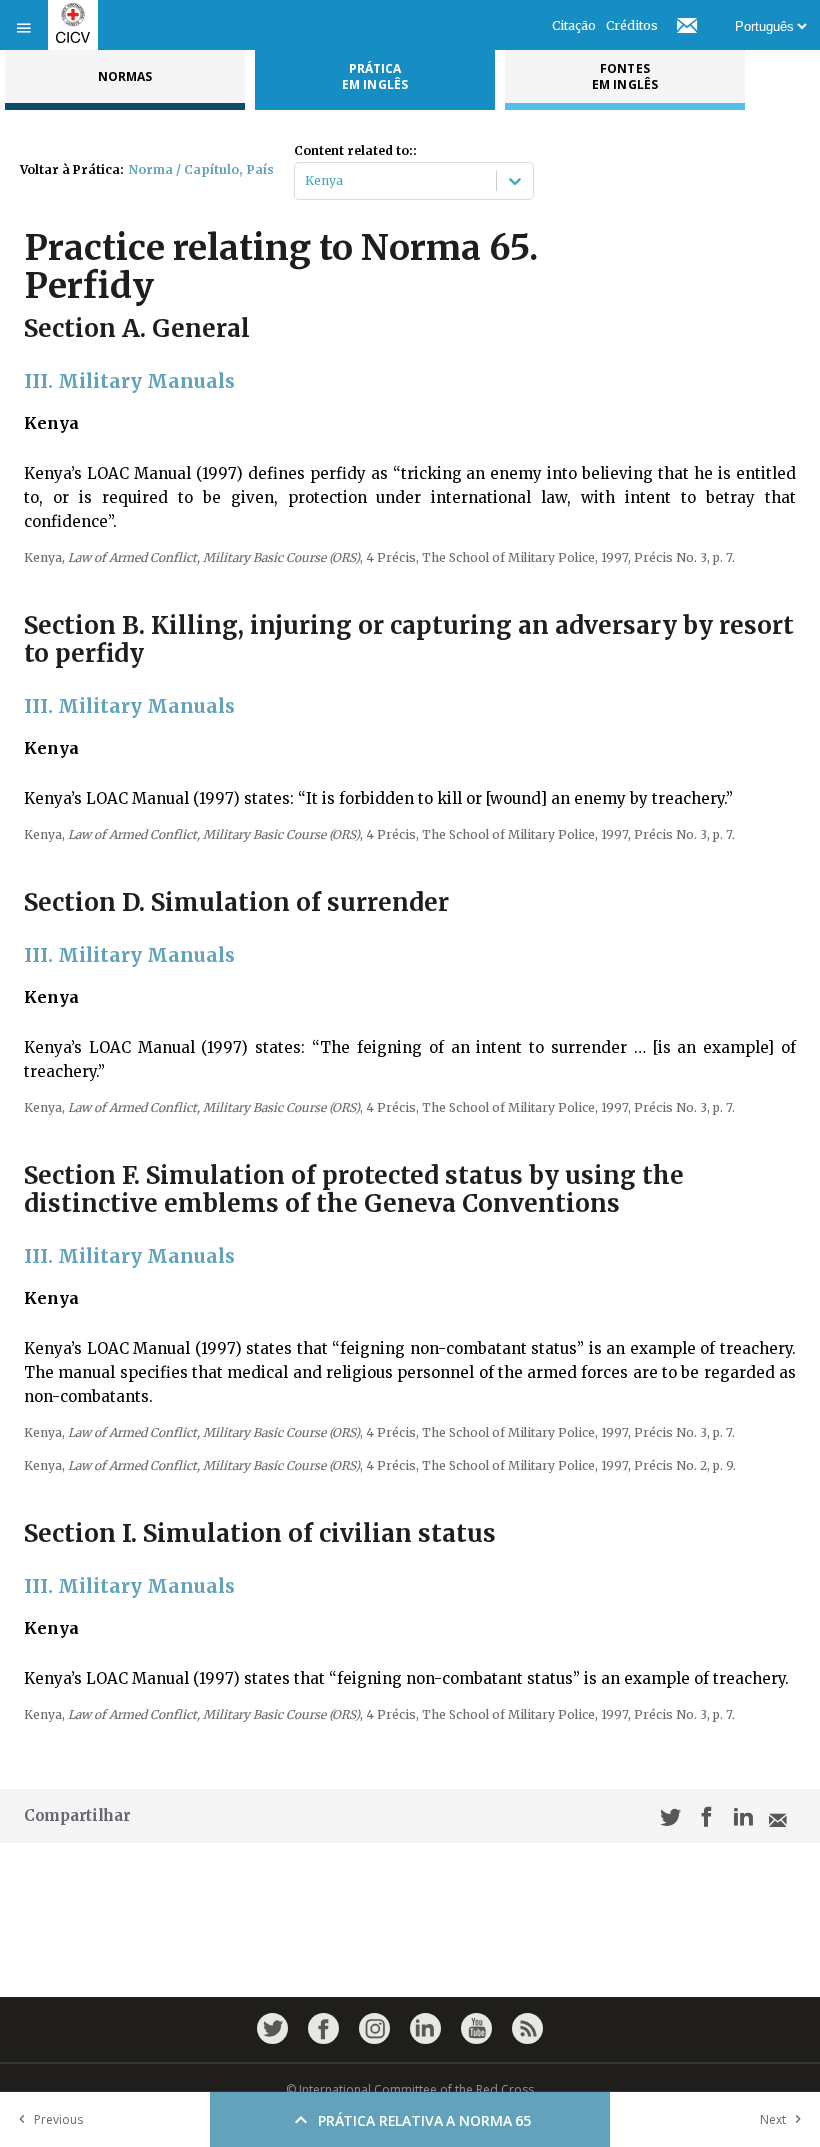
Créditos (632, 25)
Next (773, 2119)
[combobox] (306, 181)
